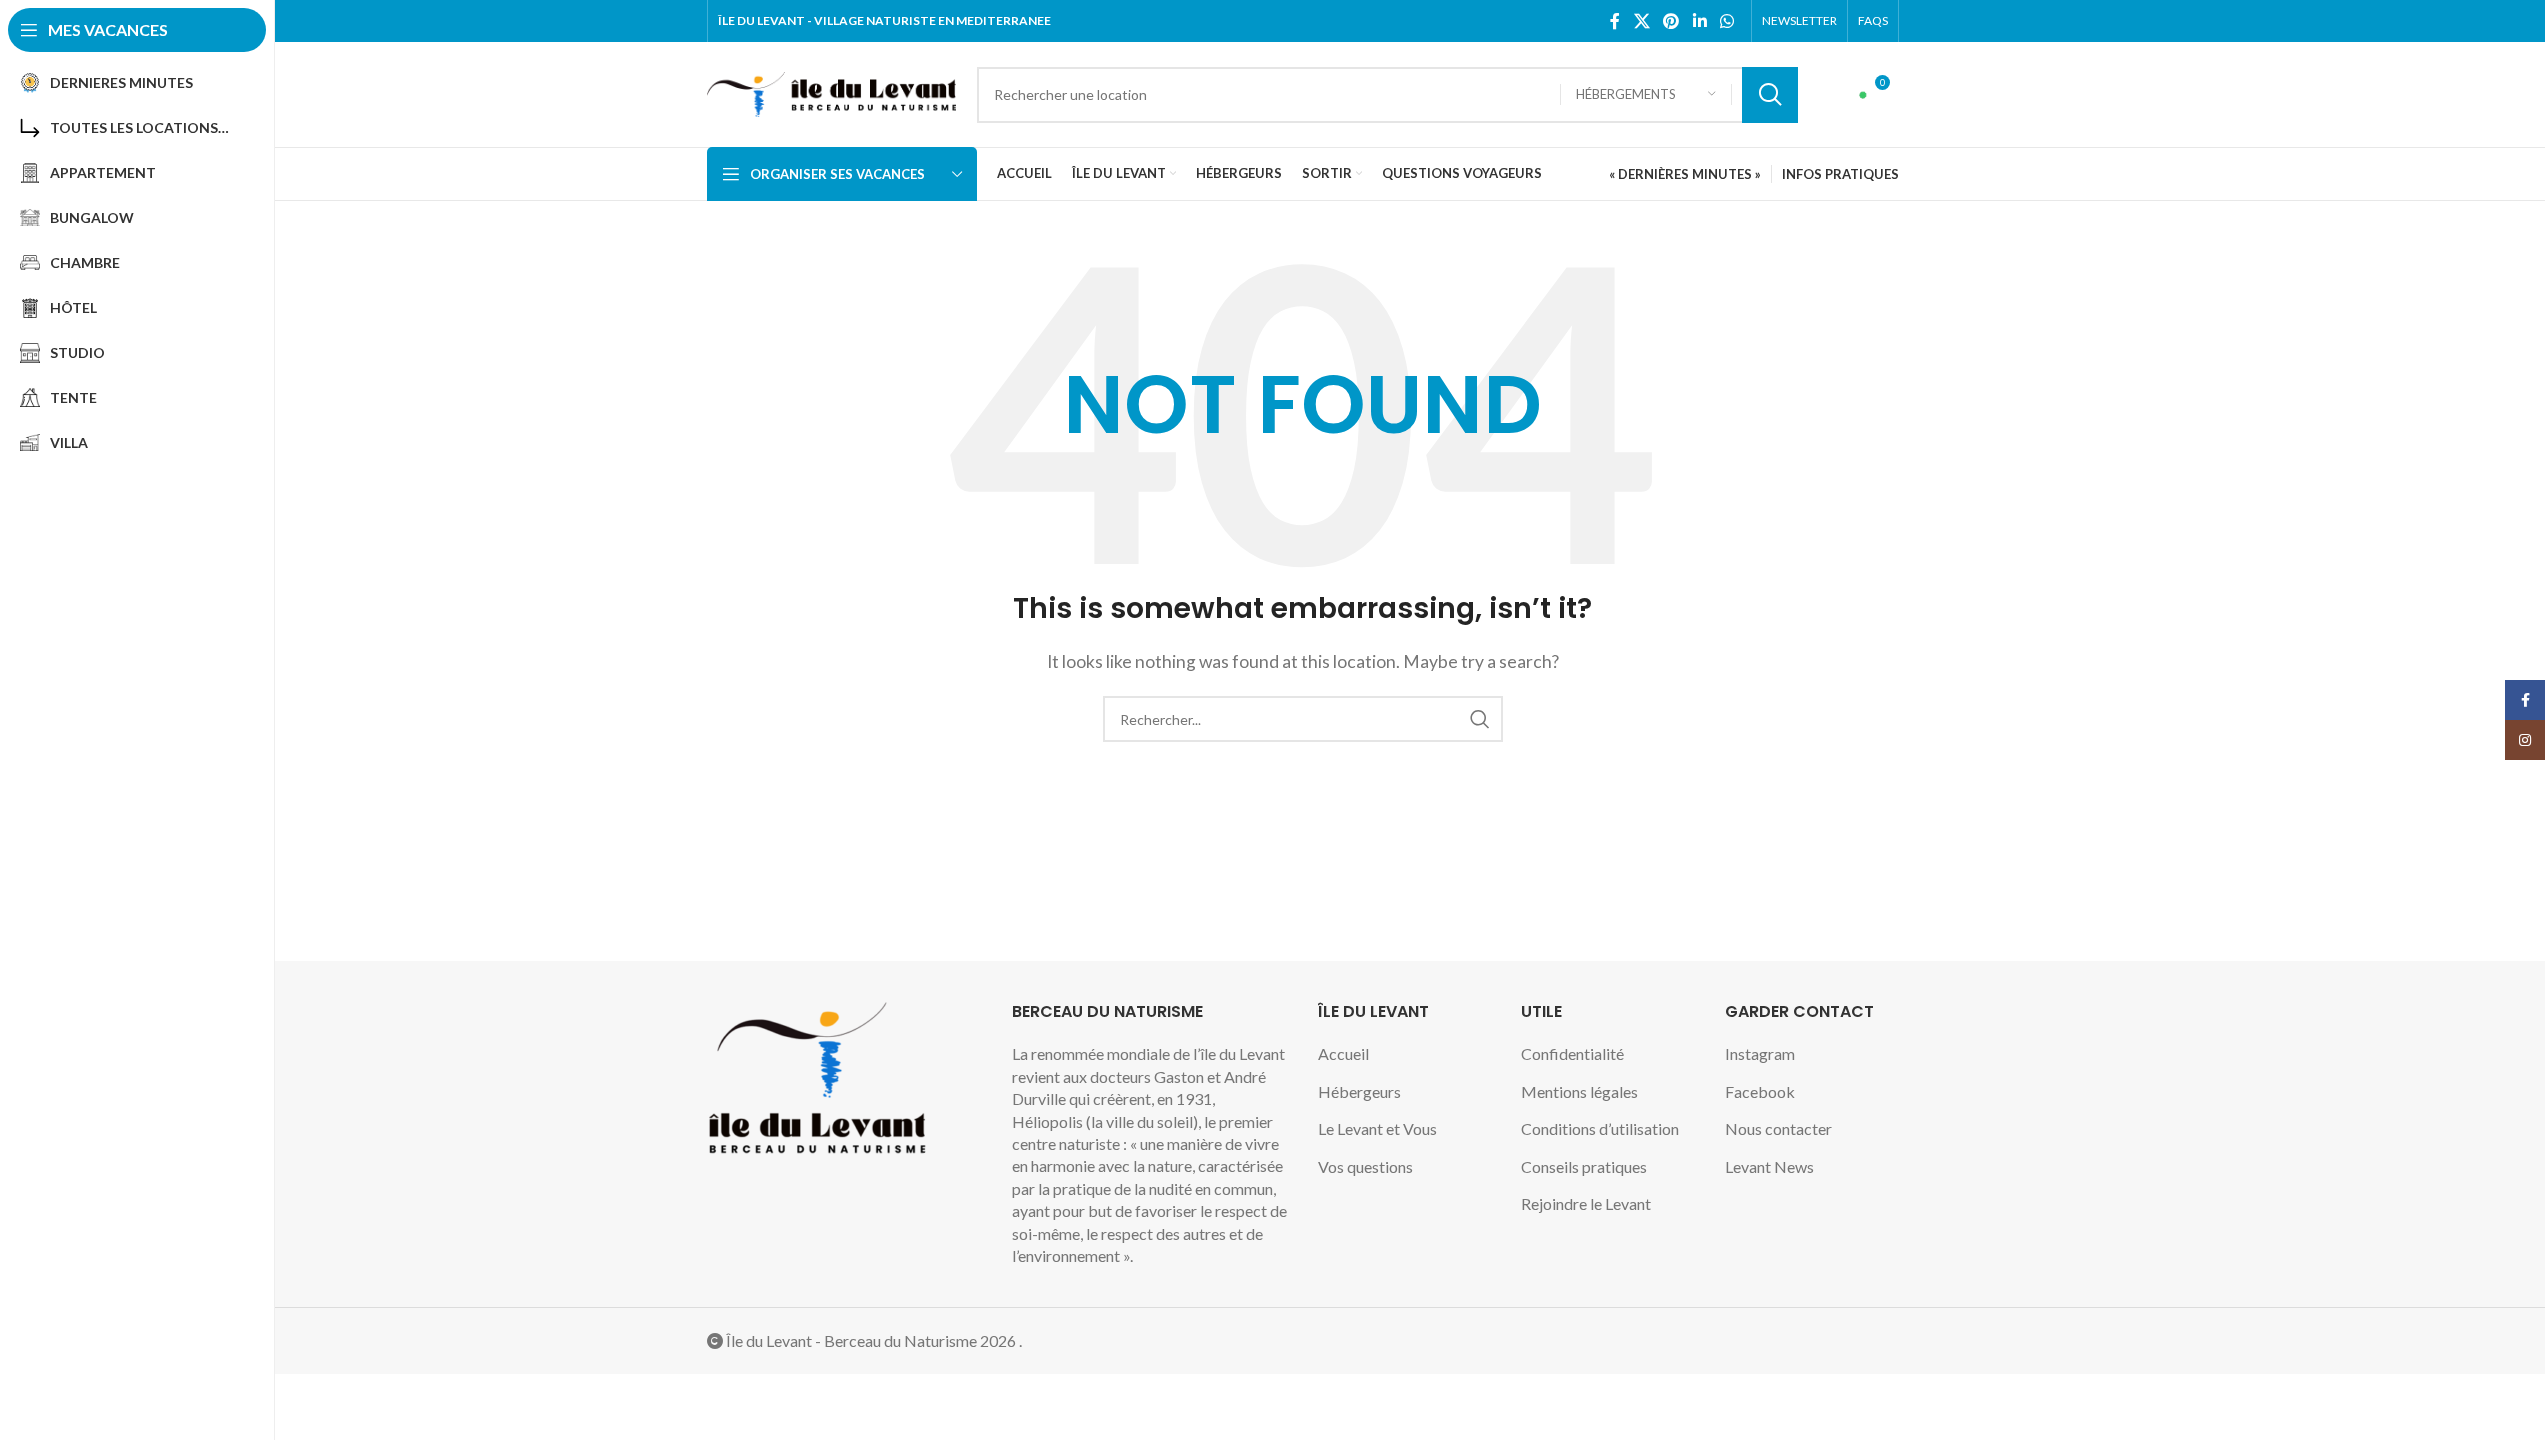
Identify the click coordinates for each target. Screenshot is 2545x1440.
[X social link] (1641, 21)
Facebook (1760, 1091)
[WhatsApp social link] (1726, 21)
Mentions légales (1579, 1091)
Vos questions (1365, 1166)
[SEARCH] (1770, 95)
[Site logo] (832, 92)
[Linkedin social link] (1699, 21)
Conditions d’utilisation (1600, 1128)
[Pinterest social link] (1671, 21)
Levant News (1769, 1166)
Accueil (1343, 1053)
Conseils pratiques (1584, 1166)
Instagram (1760, 1053)
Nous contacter (1778, 1128)
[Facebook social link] (1615, 21)
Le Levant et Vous (1377, 1128)
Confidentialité (1572, 1053)
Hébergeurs (1359, 1091)
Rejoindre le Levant (1586, 1203)
